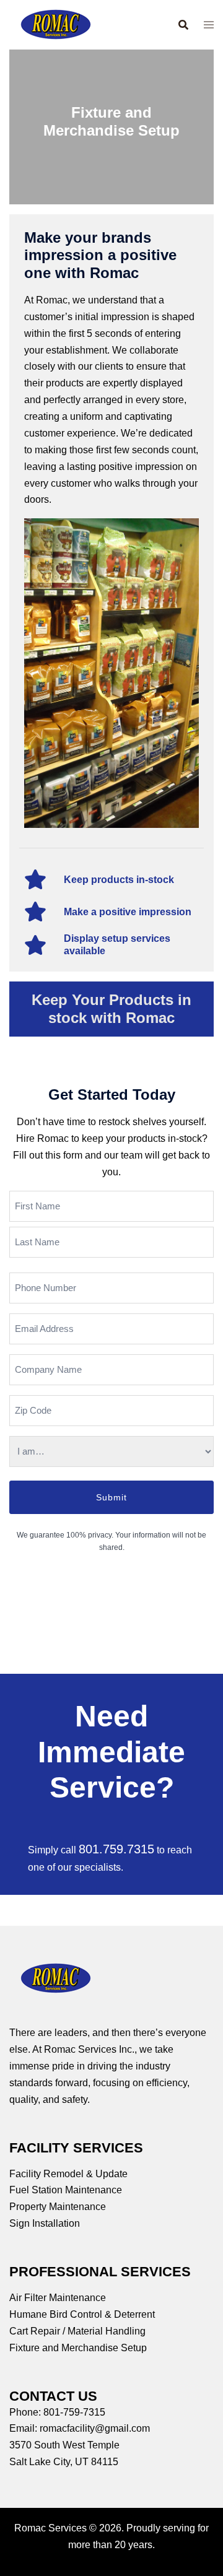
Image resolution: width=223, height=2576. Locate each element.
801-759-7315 (74, 2412)
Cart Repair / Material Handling (77, 2331)
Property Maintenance (58, 2207)
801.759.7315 (116, 1849)
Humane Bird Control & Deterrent (82, 2314)
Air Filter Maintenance (58, 2298)
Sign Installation (45, 2223)
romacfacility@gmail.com (95, 2428)
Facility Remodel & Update (68, 2174)
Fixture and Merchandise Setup (78, 2348)
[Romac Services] (56, 24)
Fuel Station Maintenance (66, 2190)
